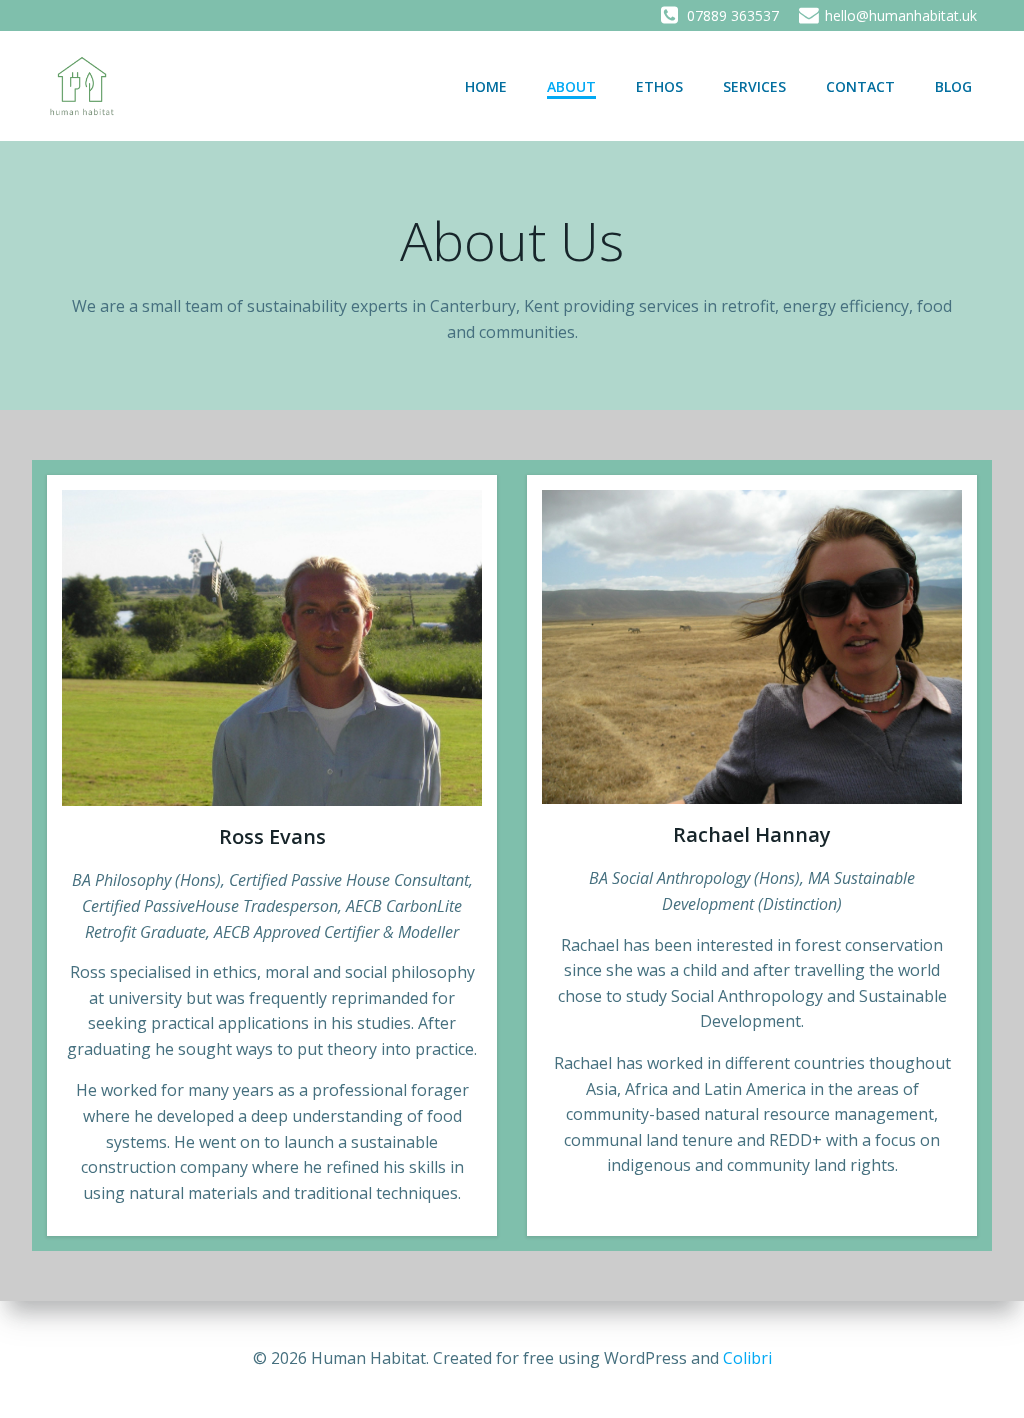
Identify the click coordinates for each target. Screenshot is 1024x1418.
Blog (953, 86)
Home (486, 86)
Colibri (747, 1358)
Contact (860, 86)
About (571, 86)
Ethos (659, 86)
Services (754, 86)
